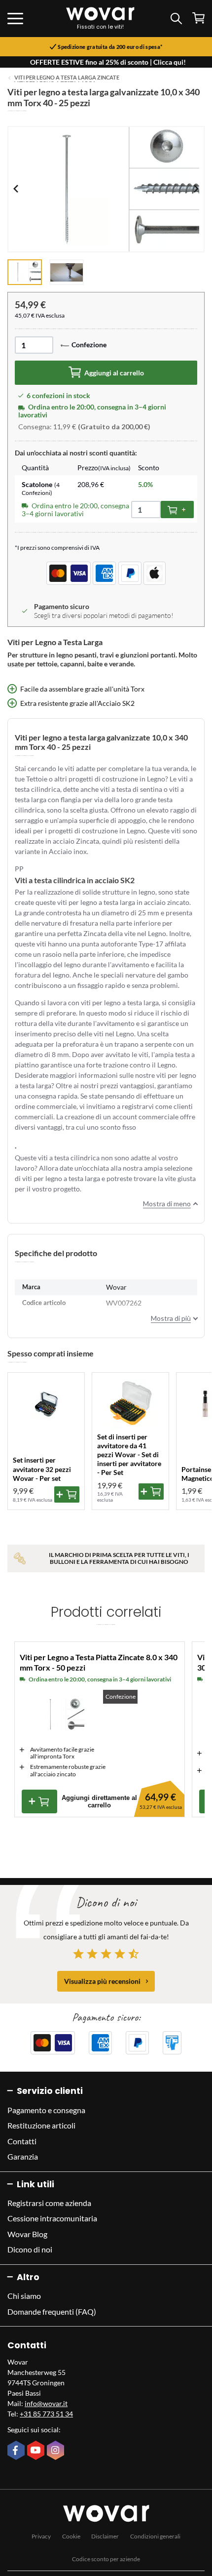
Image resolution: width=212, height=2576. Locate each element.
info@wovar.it (46, 2403)
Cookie (71, 2536)
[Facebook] (17, 2451)
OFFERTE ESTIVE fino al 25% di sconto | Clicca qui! (108, 62)
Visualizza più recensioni (102, 1981)
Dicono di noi (30, 2249)
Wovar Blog (27, 2234)
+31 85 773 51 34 (46, 2414)
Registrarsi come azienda (49, 2203)
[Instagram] (57, 2451)
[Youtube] (37, 2451)
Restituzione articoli (41, 2125)
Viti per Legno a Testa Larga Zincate (67, 78)
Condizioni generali (155, 2536)
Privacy (41, 2536)
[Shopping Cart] (198, 18)
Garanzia (23, 2156)
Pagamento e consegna (46, 2110)
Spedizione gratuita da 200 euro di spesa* (110, 47)
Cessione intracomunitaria (52, 2218)
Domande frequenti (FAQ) (52, 2311)
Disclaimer (105, 2536)
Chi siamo (24, 2296)
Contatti (22, 2141)
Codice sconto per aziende (106, 2559)
